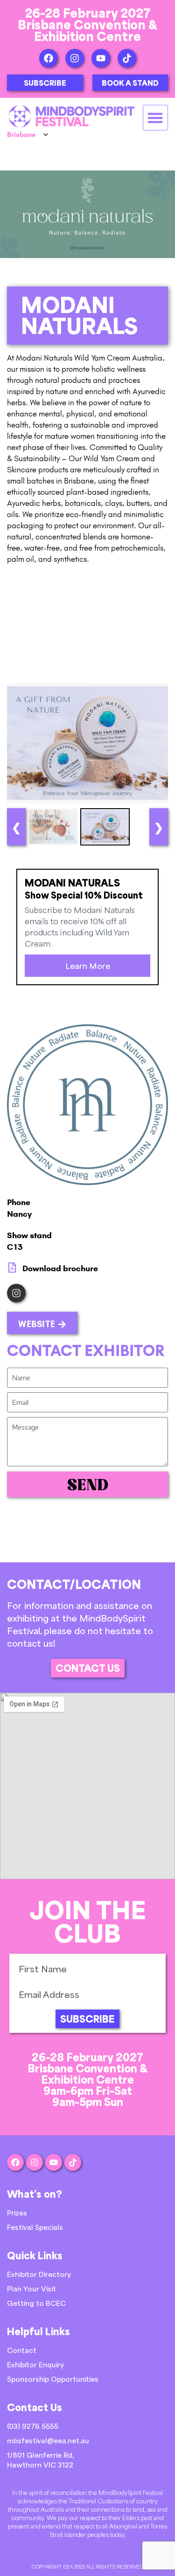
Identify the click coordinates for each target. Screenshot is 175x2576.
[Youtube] (101, 58)
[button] (156, 118)
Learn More (88, 966)
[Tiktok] (127, 58)
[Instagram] (75, 58)
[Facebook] (49, 58)
